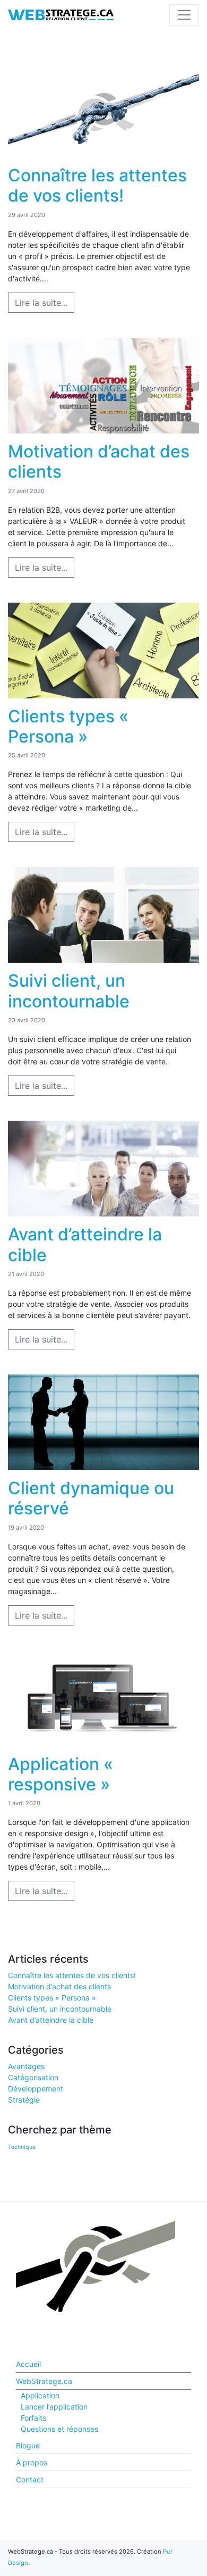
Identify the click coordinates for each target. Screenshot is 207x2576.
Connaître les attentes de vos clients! (72, 1975)
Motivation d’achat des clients (59, 1986)
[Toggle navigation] (184, 15)
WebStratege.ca (44, 2381)
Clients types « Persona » (52, 1998)
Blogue (28, 2445)
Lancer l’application (54, 2407)
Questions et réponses (59, 2429)
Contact (30, 2479)
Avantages (26, 2066)
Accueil (28, 2364)
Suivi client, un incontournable (60, 2009)
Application (40, 2395)
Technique (22, 2147)
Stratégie (24, 2100)
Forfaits (33, 2418)
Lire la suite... (41, 303)
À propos (32, 2462)
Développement (36, 2089)
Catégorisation (33, 2077)
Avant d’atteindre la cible (51, 2020)
